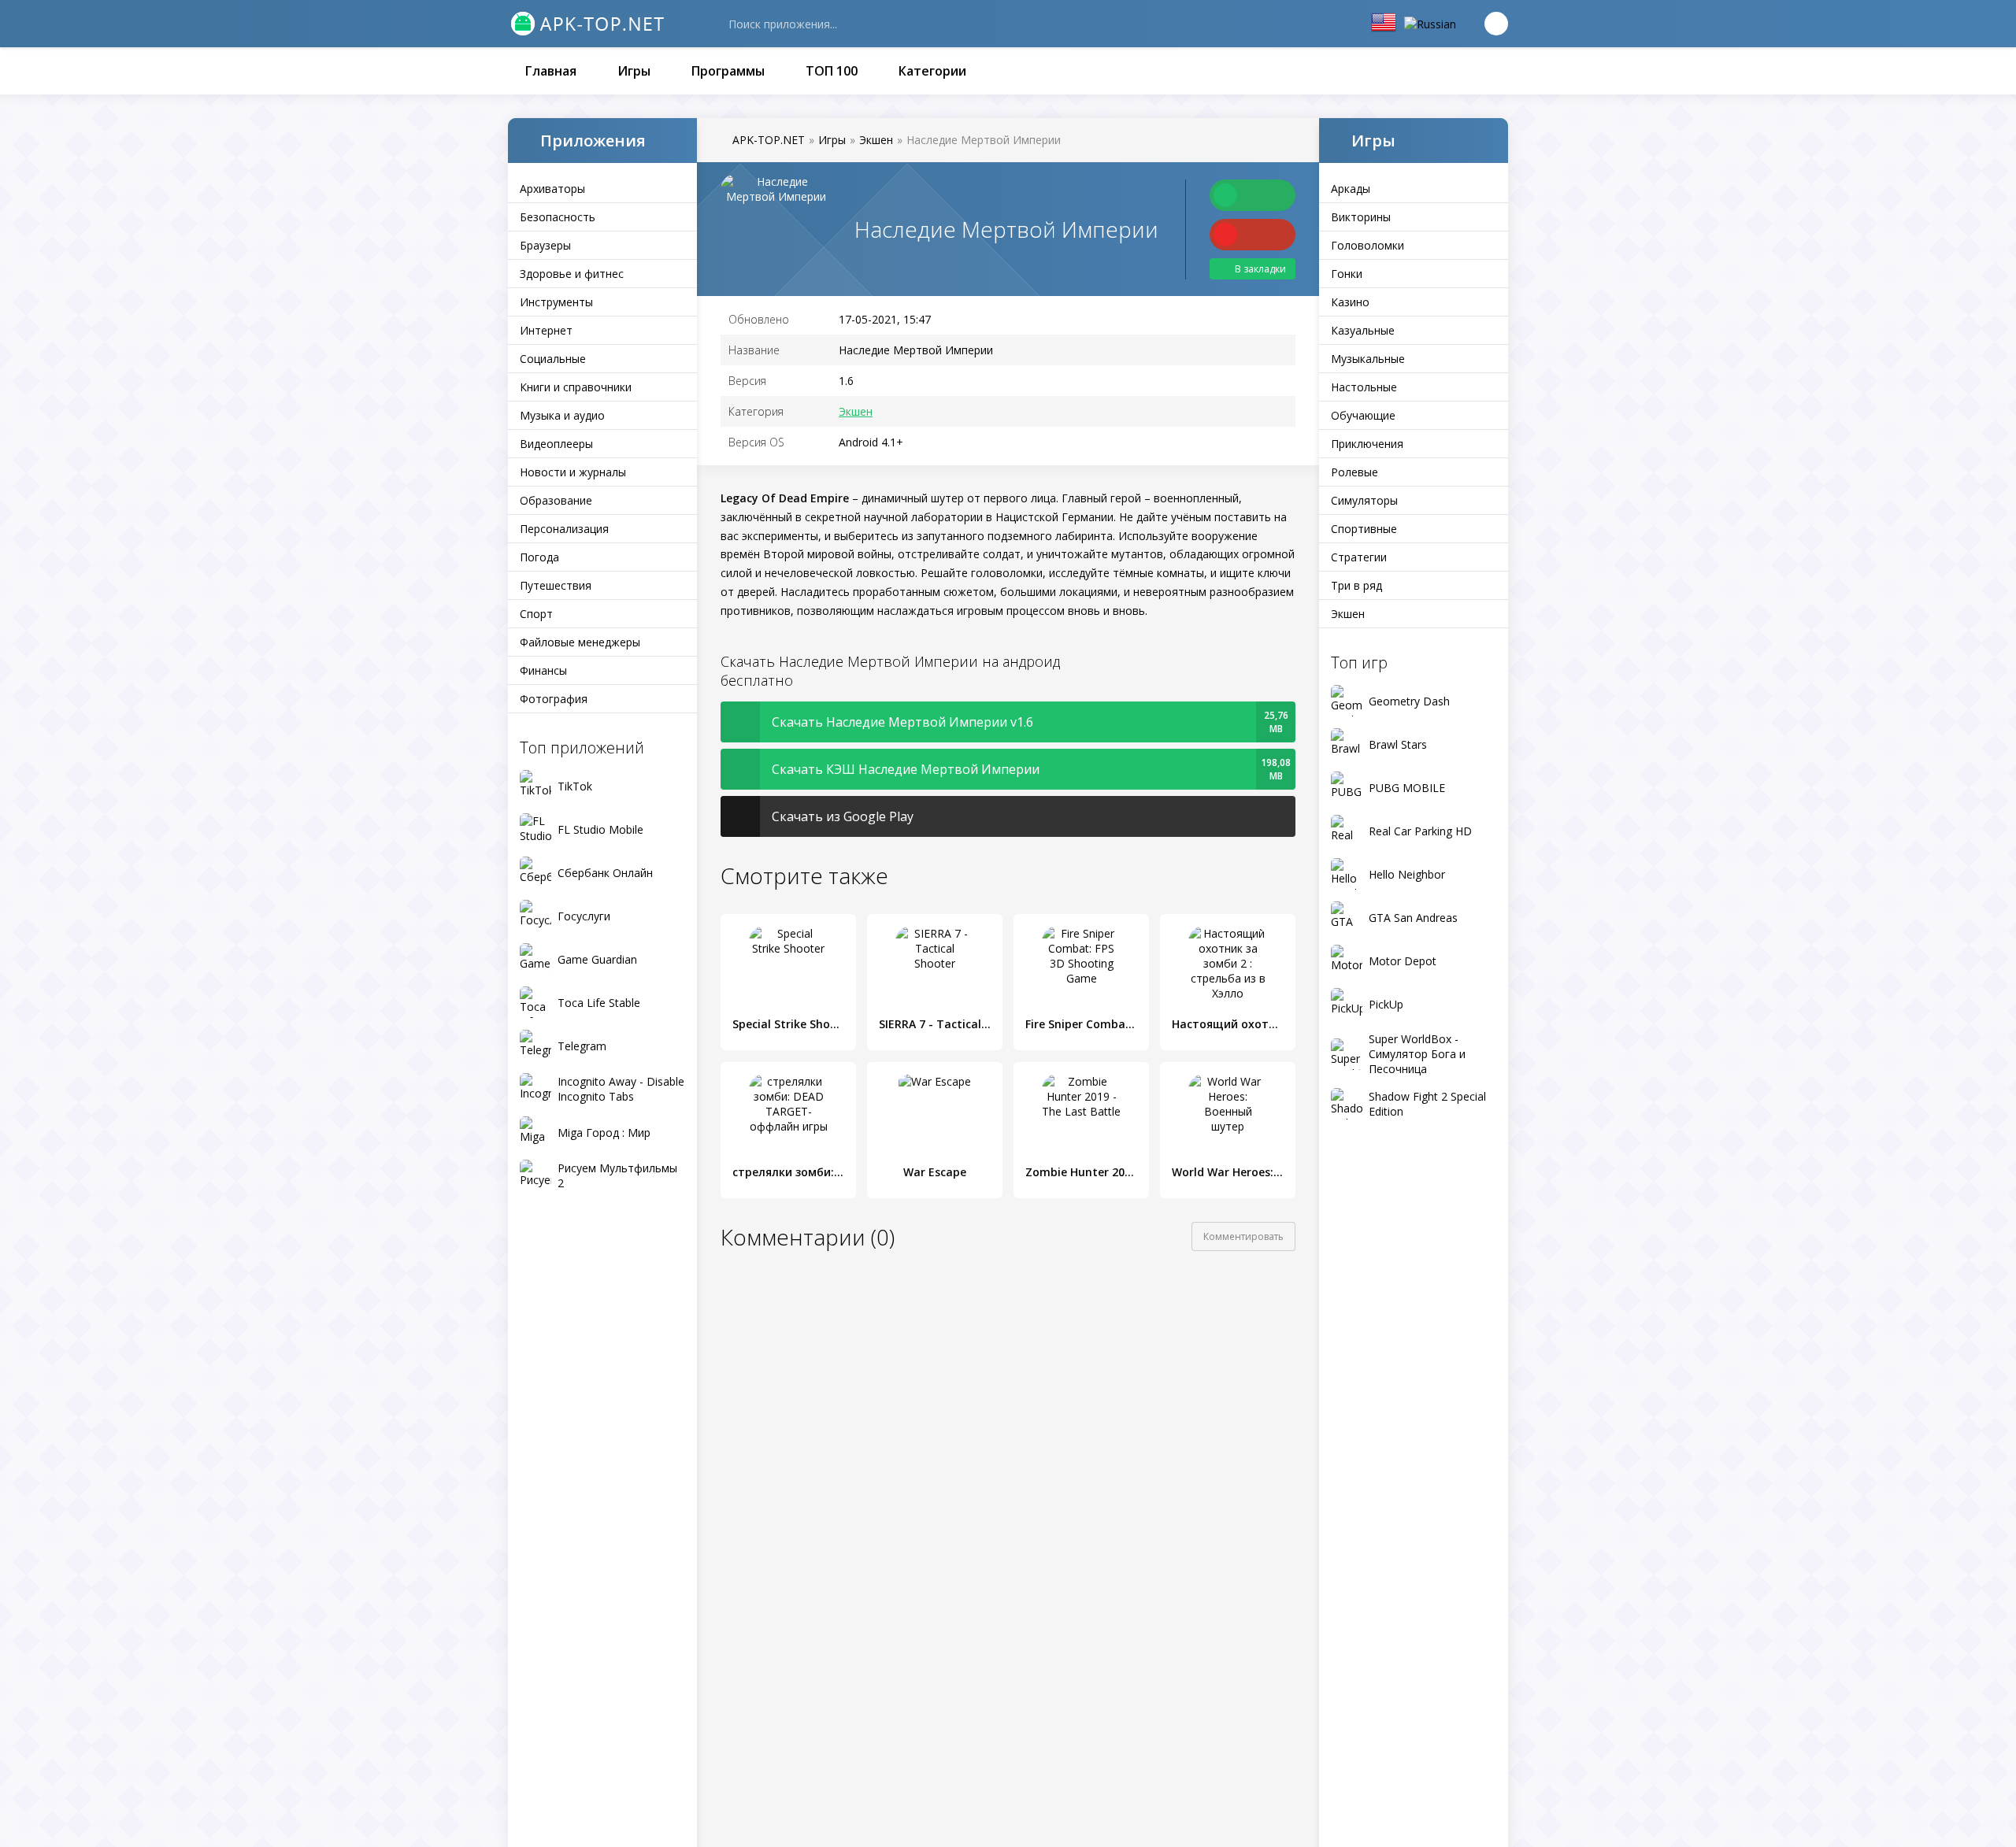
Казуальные (1363, 330)
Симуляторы (1364, 500)
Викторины (1361, 217)
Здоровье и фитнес (572, 274)
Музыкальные (1368, 359)
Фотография (554, 699)
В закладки (1260, 269)
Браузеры (545, 245)
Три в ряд (1356, 585)
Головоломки (1367, 245)
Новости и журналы (573, 472)
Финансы (543, 670)
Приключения (1367, 444)
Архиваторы (552, 189)
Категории (932, 71)
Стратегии (1359, 557)
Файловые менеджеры (580, 642)
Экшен (1348, 614)
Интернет (546, 330)
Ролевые (1354, 472)
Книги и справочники (576, 387)
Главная (551, 71)
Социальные (553, 359)
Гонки (1347, 274)
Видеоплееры (556, 444)
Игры (634, 71)
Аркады (1351, 189)
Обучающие (1363, 415)
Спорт (536, 614)
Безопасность (558, 217)
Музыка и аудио (562, 415)
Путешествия (556, 585)
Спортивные (1364, 529)
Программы (728, 71)
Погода (539, 557)
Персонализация (564, 529)
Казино (1350, 302)
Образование (556, 500)
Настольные (1364, 387)
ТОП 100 (832, 71)
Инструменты (556, 302)
